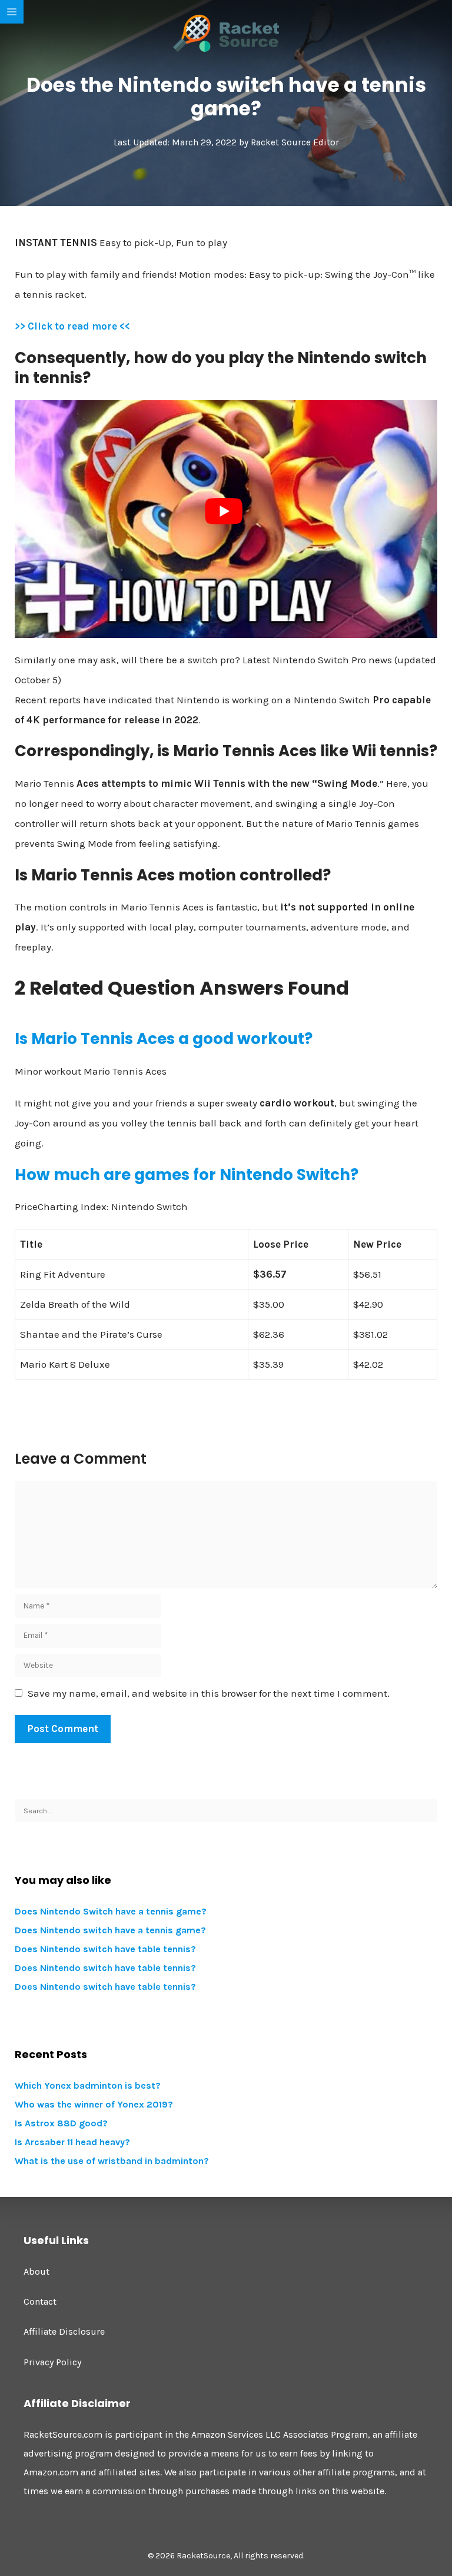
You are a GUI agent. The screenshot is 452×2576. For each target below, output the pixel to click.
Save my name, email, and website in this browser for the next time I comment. (209, 1693)
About (36, 2271)
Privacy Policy (52, 2362)
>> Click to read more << (72, 326)
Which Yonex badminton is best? (88, 2085)
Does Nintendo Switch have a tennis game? (111, 1911)
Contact (40, 2301)
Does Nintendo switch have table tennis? (105, 1949)
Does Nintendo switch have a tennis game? (110, 1930)
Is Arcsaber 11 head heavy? (72, 2142)
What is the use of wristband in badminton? (112, 2161)
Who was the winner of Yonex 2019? (94, 2104)
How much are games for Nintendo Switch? (187, 1175)
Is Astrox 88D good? (61, 2123)
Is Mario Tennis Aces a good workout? (164, 1039)
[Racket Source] (226, 32)
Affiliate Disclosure (64, 2331)
